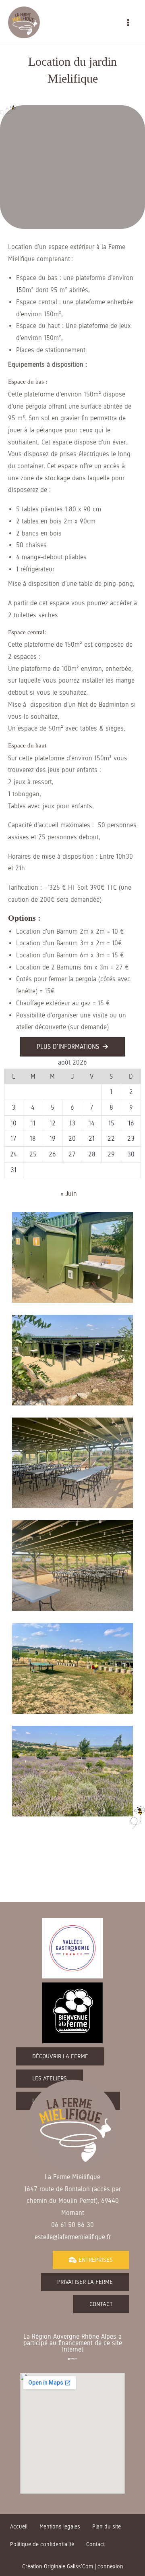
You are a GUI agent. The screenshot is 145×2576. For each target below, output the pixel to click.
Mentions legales (60, 2527)
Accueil (19, 2527)
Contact (95, 2544)
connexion (110, 2567)
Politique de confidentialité (42, 2544)
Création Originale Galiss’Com (58, 2567)
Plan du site (107, 2527)
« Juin (69, 1194)
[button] (72, 1047)
